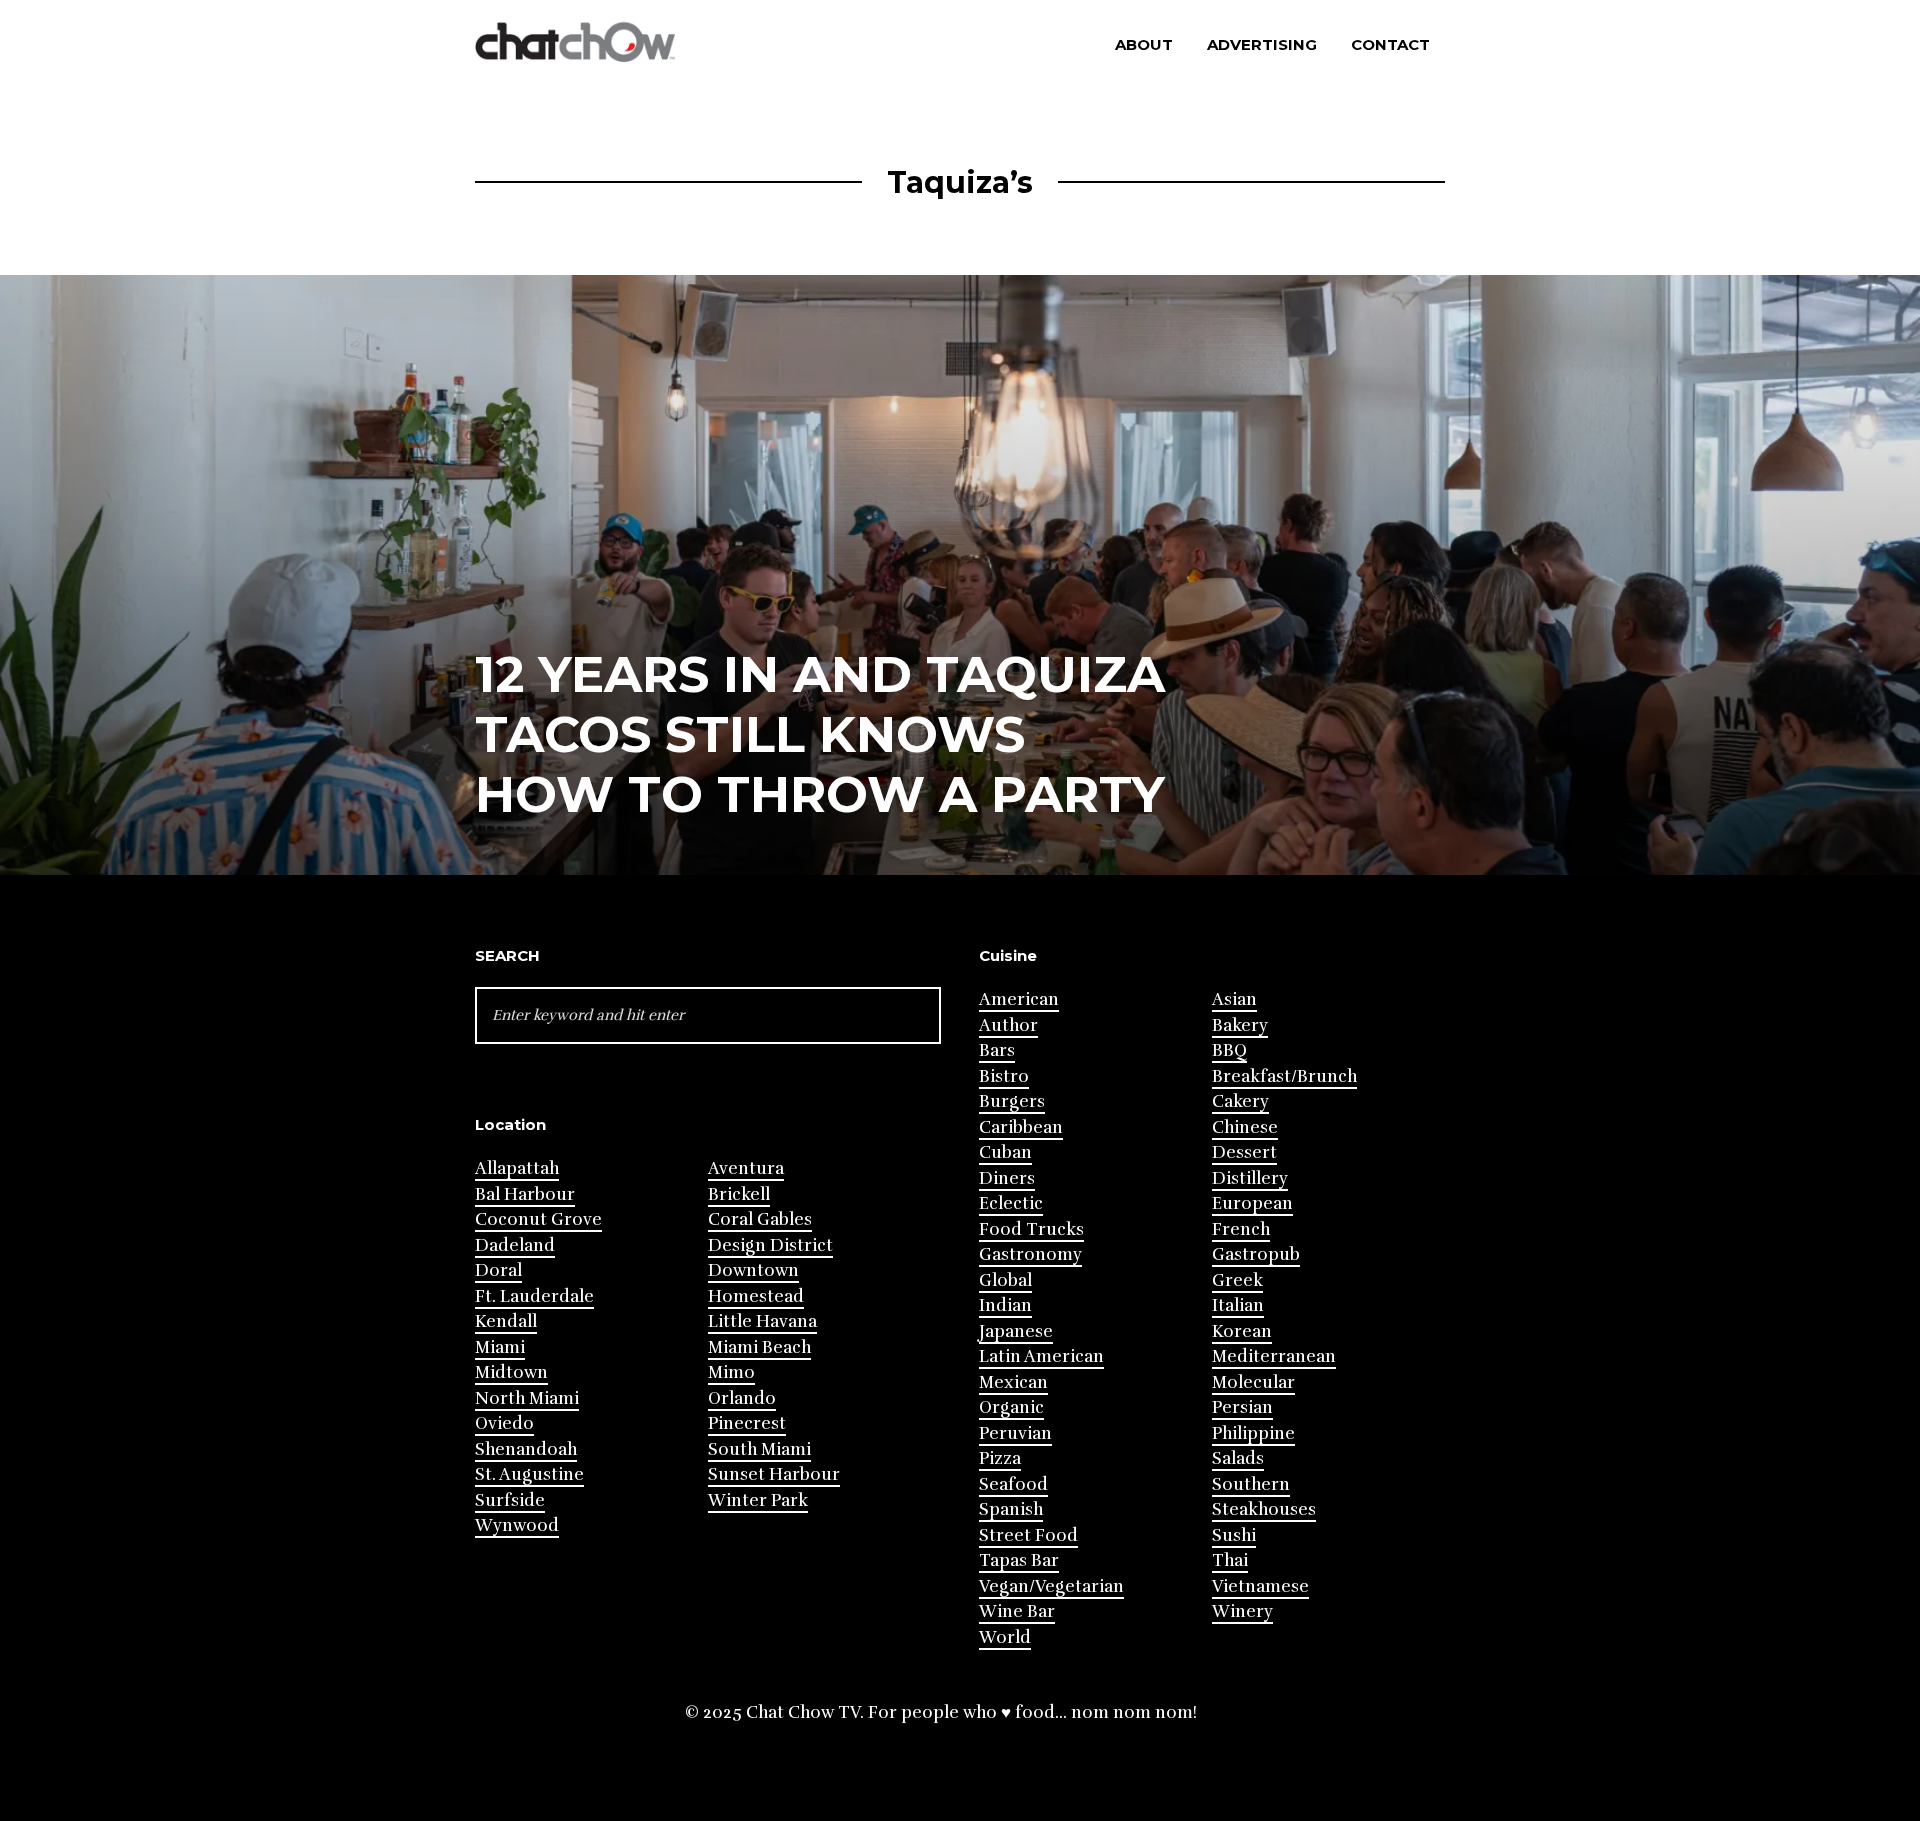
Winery (1242, 1611)
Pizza (1000, 1458)
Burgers (1012, 1101)
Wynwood (517, 1525)
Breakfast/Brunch (1284, 1076)
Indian (1005, 1305)
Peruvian (1015, 1433)
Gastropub (1256, 1254)
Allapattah (517, 1168)
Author (1008, 1025)
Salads (1238, 1458)
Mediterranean (1274, 1356)
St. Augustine (529, 1474)
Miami (500, 1347)
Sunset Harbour (774, 1474)
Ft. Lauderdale (534, 1296)
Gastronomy (1030, 1254)
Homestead (756, 1296)
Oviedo (504, 1423)
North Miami (527, 1398)
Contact (1390, 44)
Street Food (1028, 1535)
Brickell (739, 1194)
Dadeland (515, 1245)
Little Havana (762, 1321)
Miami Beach (759, 1347)
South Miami (759, 1449)
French (1241, 1229)
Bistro (1004, 1076)
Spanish (1011, 1509)
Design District (770, 1245)
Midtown (511, 1372)
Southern (1251, 1484)
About (1144, 44)
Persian (1242, 1407)
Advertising (1262, 44)
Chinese (1245, 1127)
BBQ (1229, 1050)
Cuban (1005, 1152)
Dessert (1244, 1152)
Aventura (746, 1168)
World (1005, 1637)
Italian (1238, 1305)
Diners (1007, 1178)
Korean (1242, 1331)
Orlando (742, 1398)
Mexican (1013, 1382)
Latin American (1041, 1356)
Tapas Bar (1019, 1560)
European (1252, 1203)
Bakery (1240, 1025)
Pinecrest (747, 1423)
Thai (1230, 1560)
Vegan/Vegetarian (1051, 1586)
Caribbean (1021, 1127)
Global (1005, 1280)
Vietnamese (1260, 1586)
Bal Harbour (525, 1194)
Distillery (1250, 1178)
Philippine (1253, 1433)
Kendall (506, 1321)
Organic (1011, 1407)
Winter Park (758, 1500)
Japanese (1016, 1331)
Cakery (1240, 1101)
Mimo (731, 1372)
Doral (498, 1270)
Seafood (1013, 1484)
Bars (997, 1050)
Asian (1234, 999)
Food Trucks (1031, 1229)
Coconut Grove (538, 1219)
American (1019, 999)
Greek (1237, 1280)
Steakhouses (1264, 1509)
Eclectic (1011, 1203)
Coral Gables (760, 1219)
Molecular (1253, 1382)
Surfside (510, 1500)
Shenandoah (526, 1449)
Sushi (1234, 1535)
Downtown (753, 1270)
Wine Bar (1017, 1611)
